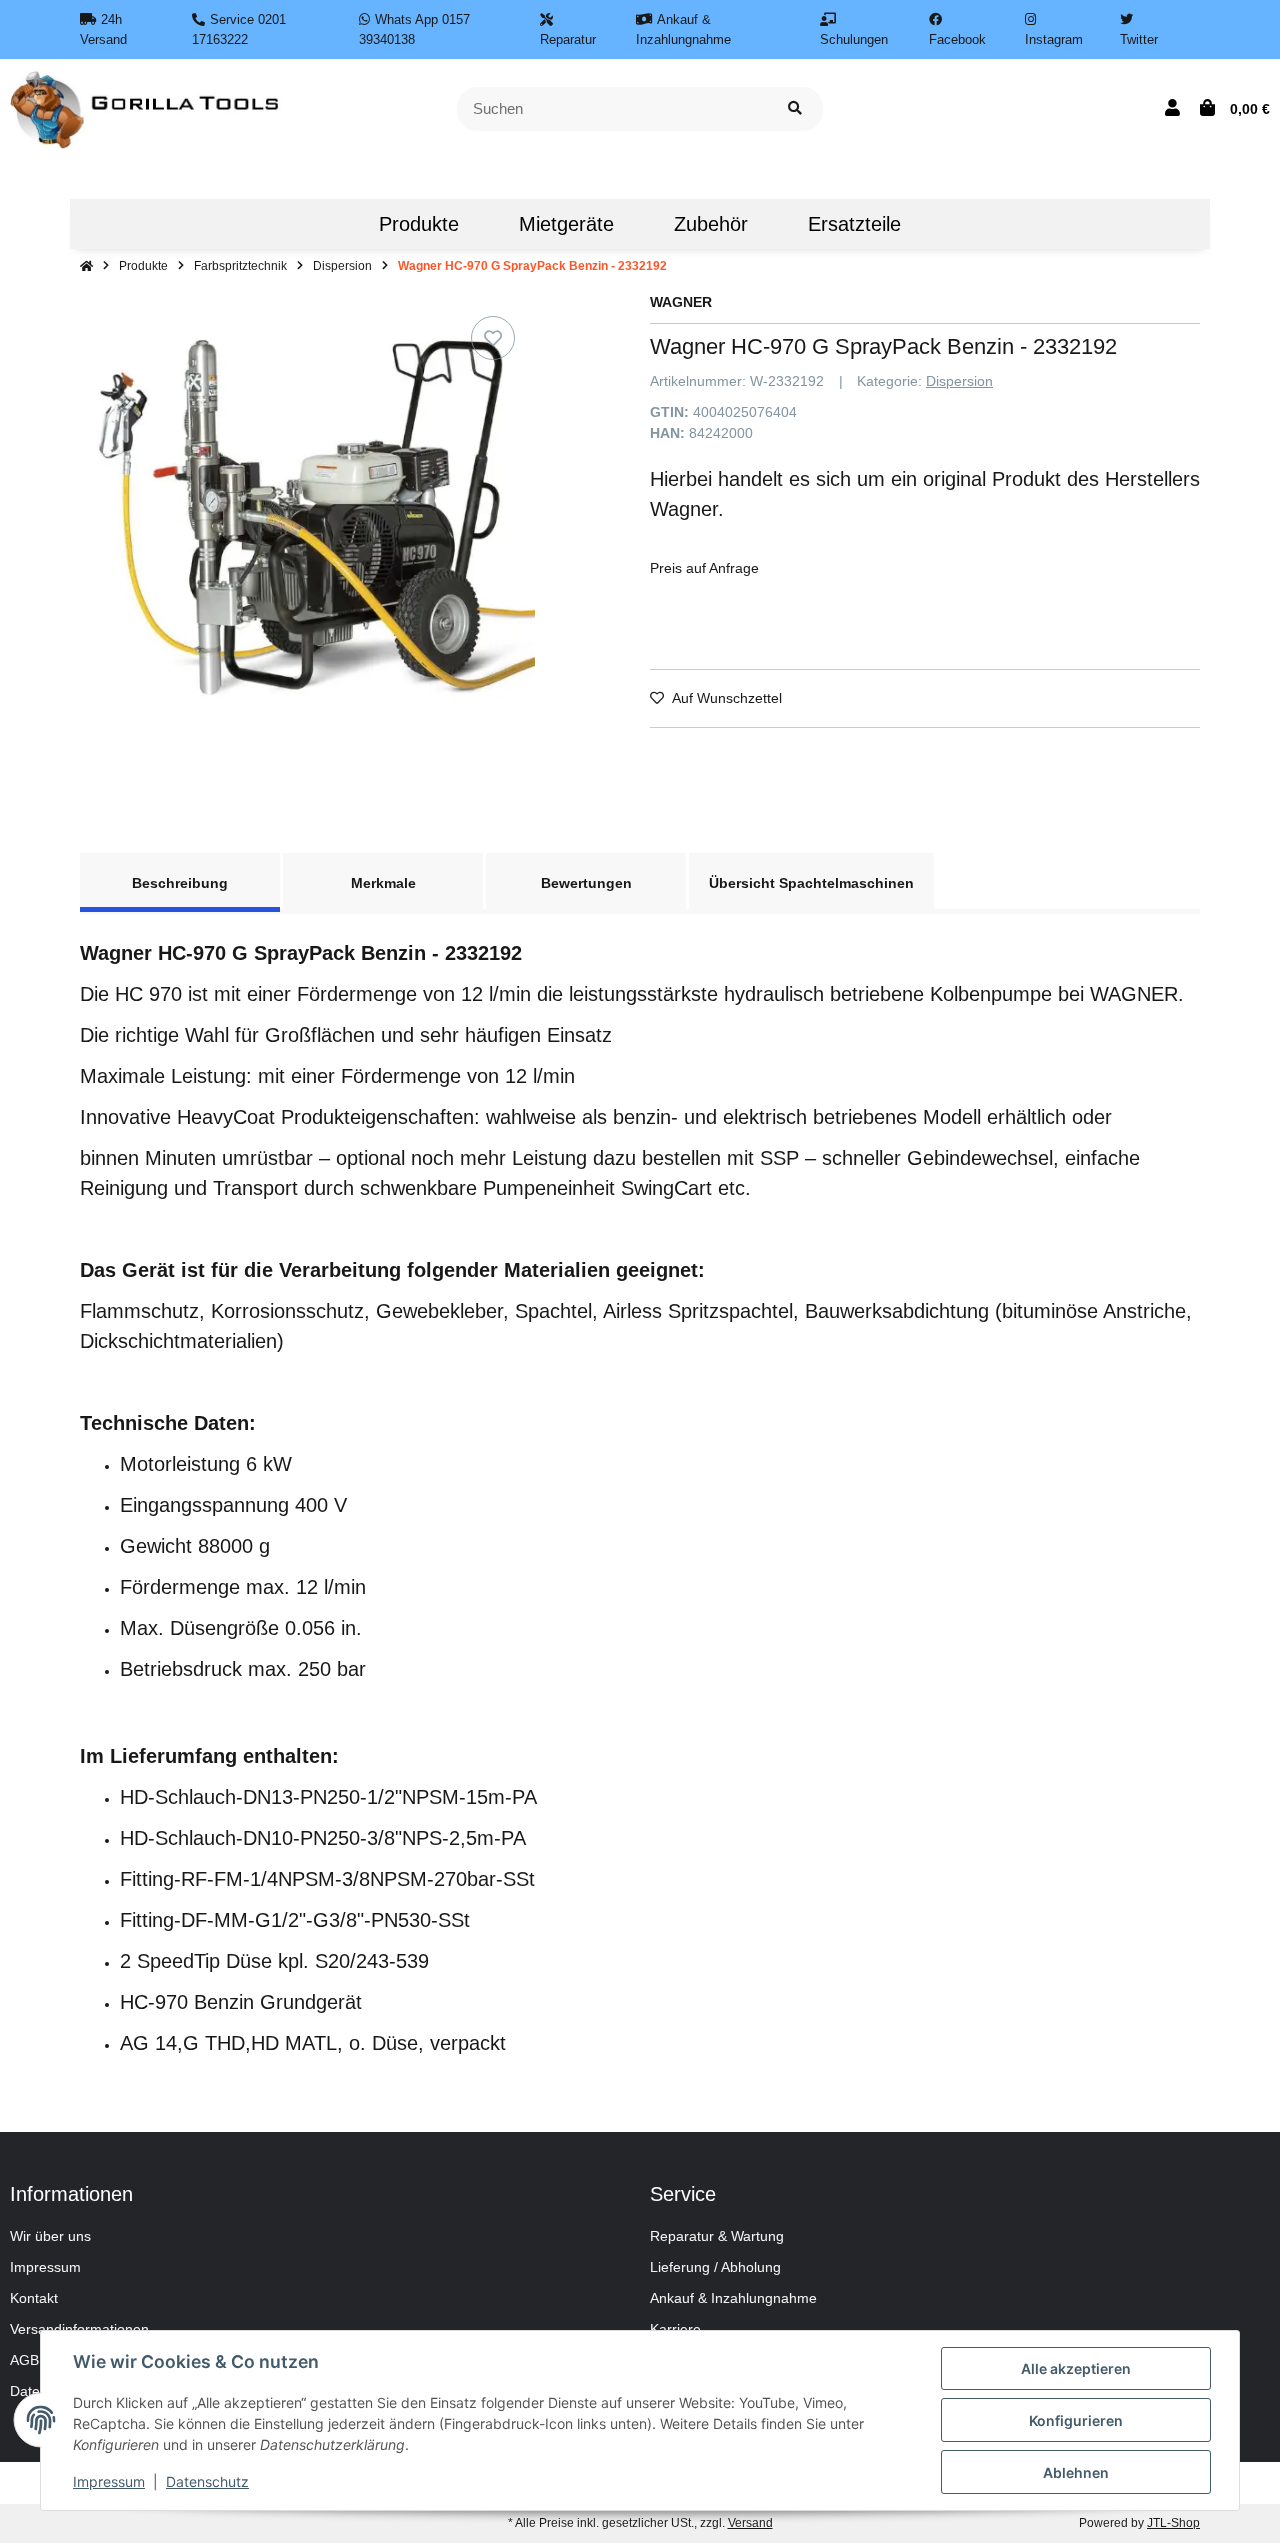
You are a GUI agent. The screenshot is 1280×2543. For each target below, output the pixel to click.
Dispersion (959, 381)
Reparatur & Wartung (717, 2236)
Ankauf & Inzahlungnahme (733, 2298)
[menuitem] (319, 224)
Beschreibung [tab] (180, 883)
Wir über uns (50, 2236)
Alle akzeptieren (1076, 2368)
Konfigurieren (1076, 2420)
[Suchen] (795, 109)
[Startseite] (86, 266)
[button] (1172, 109)
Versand (750, 2523)
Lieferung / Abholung (715, 2267)
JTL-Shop (1173, 2523)
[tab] (811, 881)
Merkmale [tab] (383, 883)
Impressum (45, 2267)
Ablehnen (1076, 2472)
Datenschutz (207, 2481)
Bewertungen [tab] (586, 883)
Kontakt (34, 2298)
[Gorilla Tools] (146, 108)
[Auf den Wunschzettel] (493, 338)
